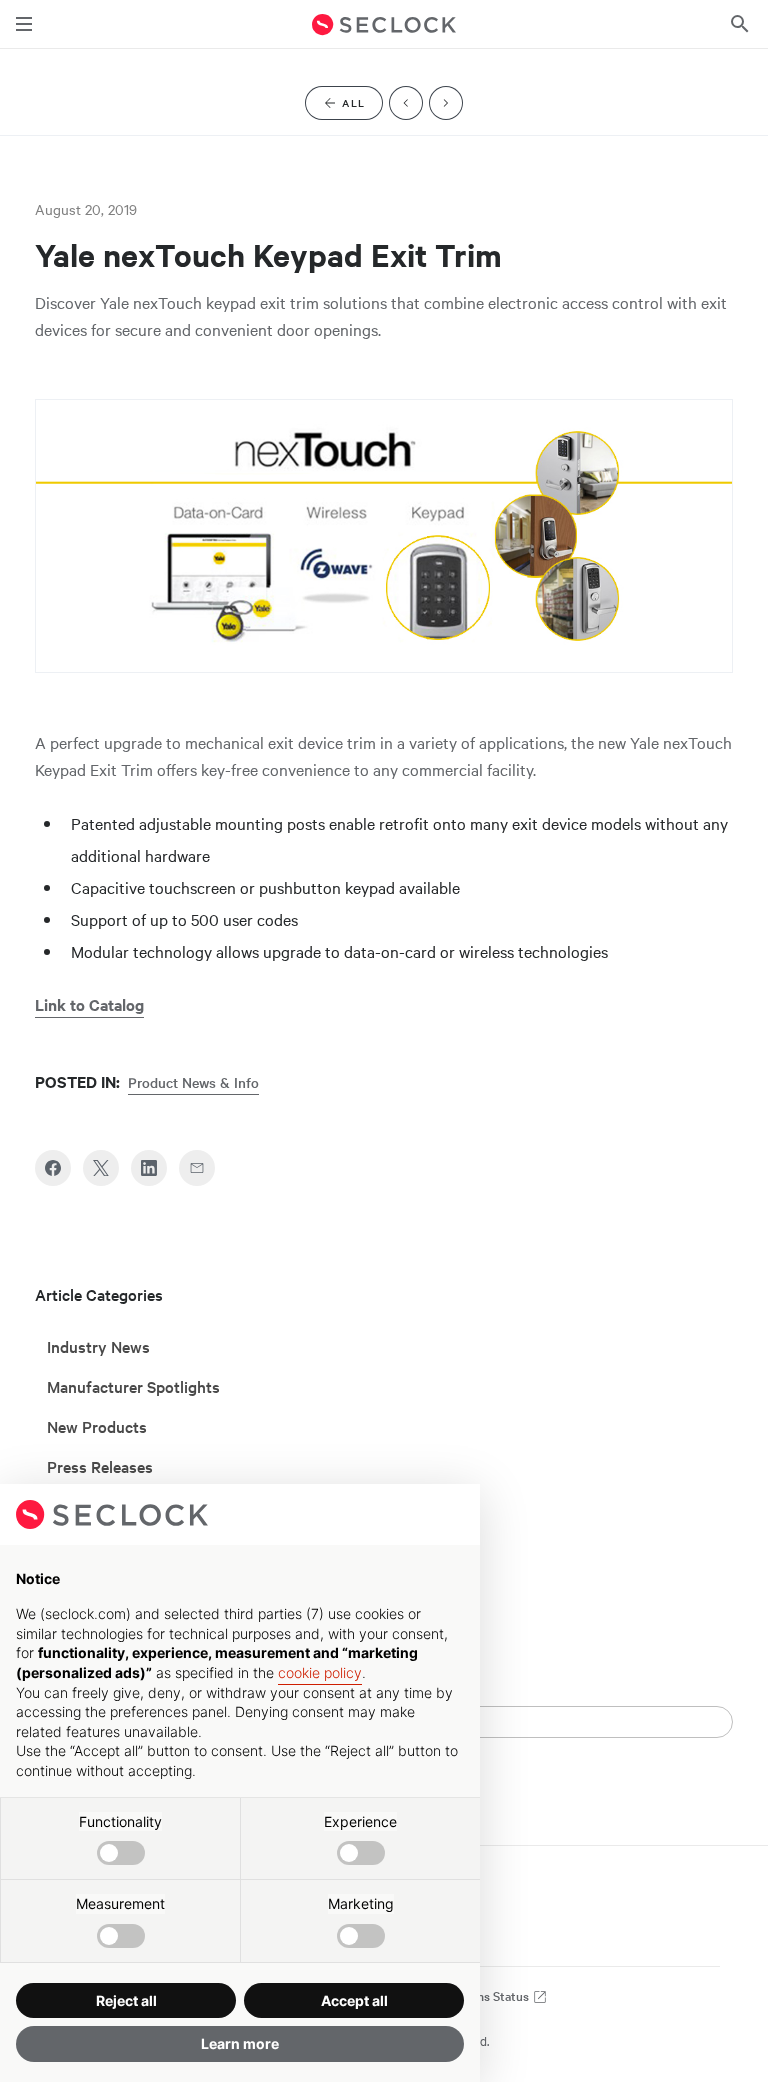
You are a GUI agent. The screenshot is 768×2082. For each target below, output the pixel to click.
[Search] (740, 24)
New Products (97, 1426)
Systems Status (487, 1995)
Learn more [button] (240, 2043)
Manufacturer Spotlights (133, 1386)
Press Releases (100, 1466)
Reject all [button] (126, 2000)
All (362, 106)
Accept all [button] (354, 2000)
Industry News (98, 1346)
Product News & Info (193, 1082)
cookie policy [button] (320, 1672)
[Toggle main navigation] (24, 24)
